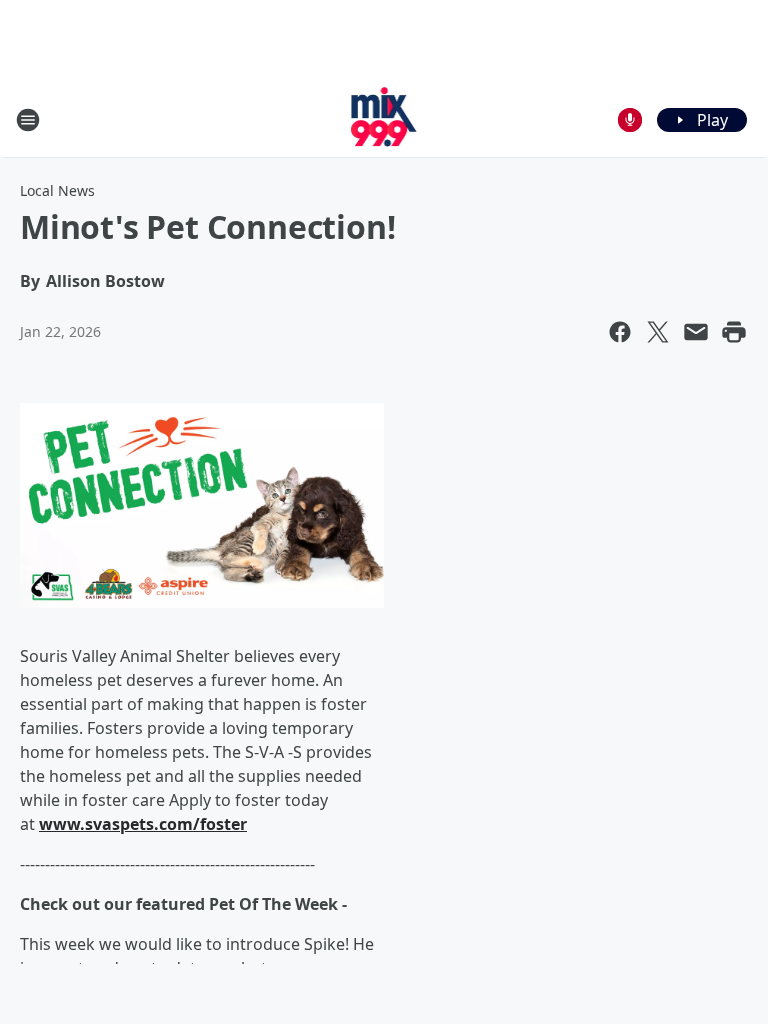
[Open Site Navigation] (28, 120)
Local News (57, 190)
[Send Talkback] (630, 120)
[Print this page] (734, 332)
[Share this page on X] (658, 332)
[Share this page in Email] (696, 332)
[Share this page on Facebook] (620, 332)
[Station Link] (384, 119)
